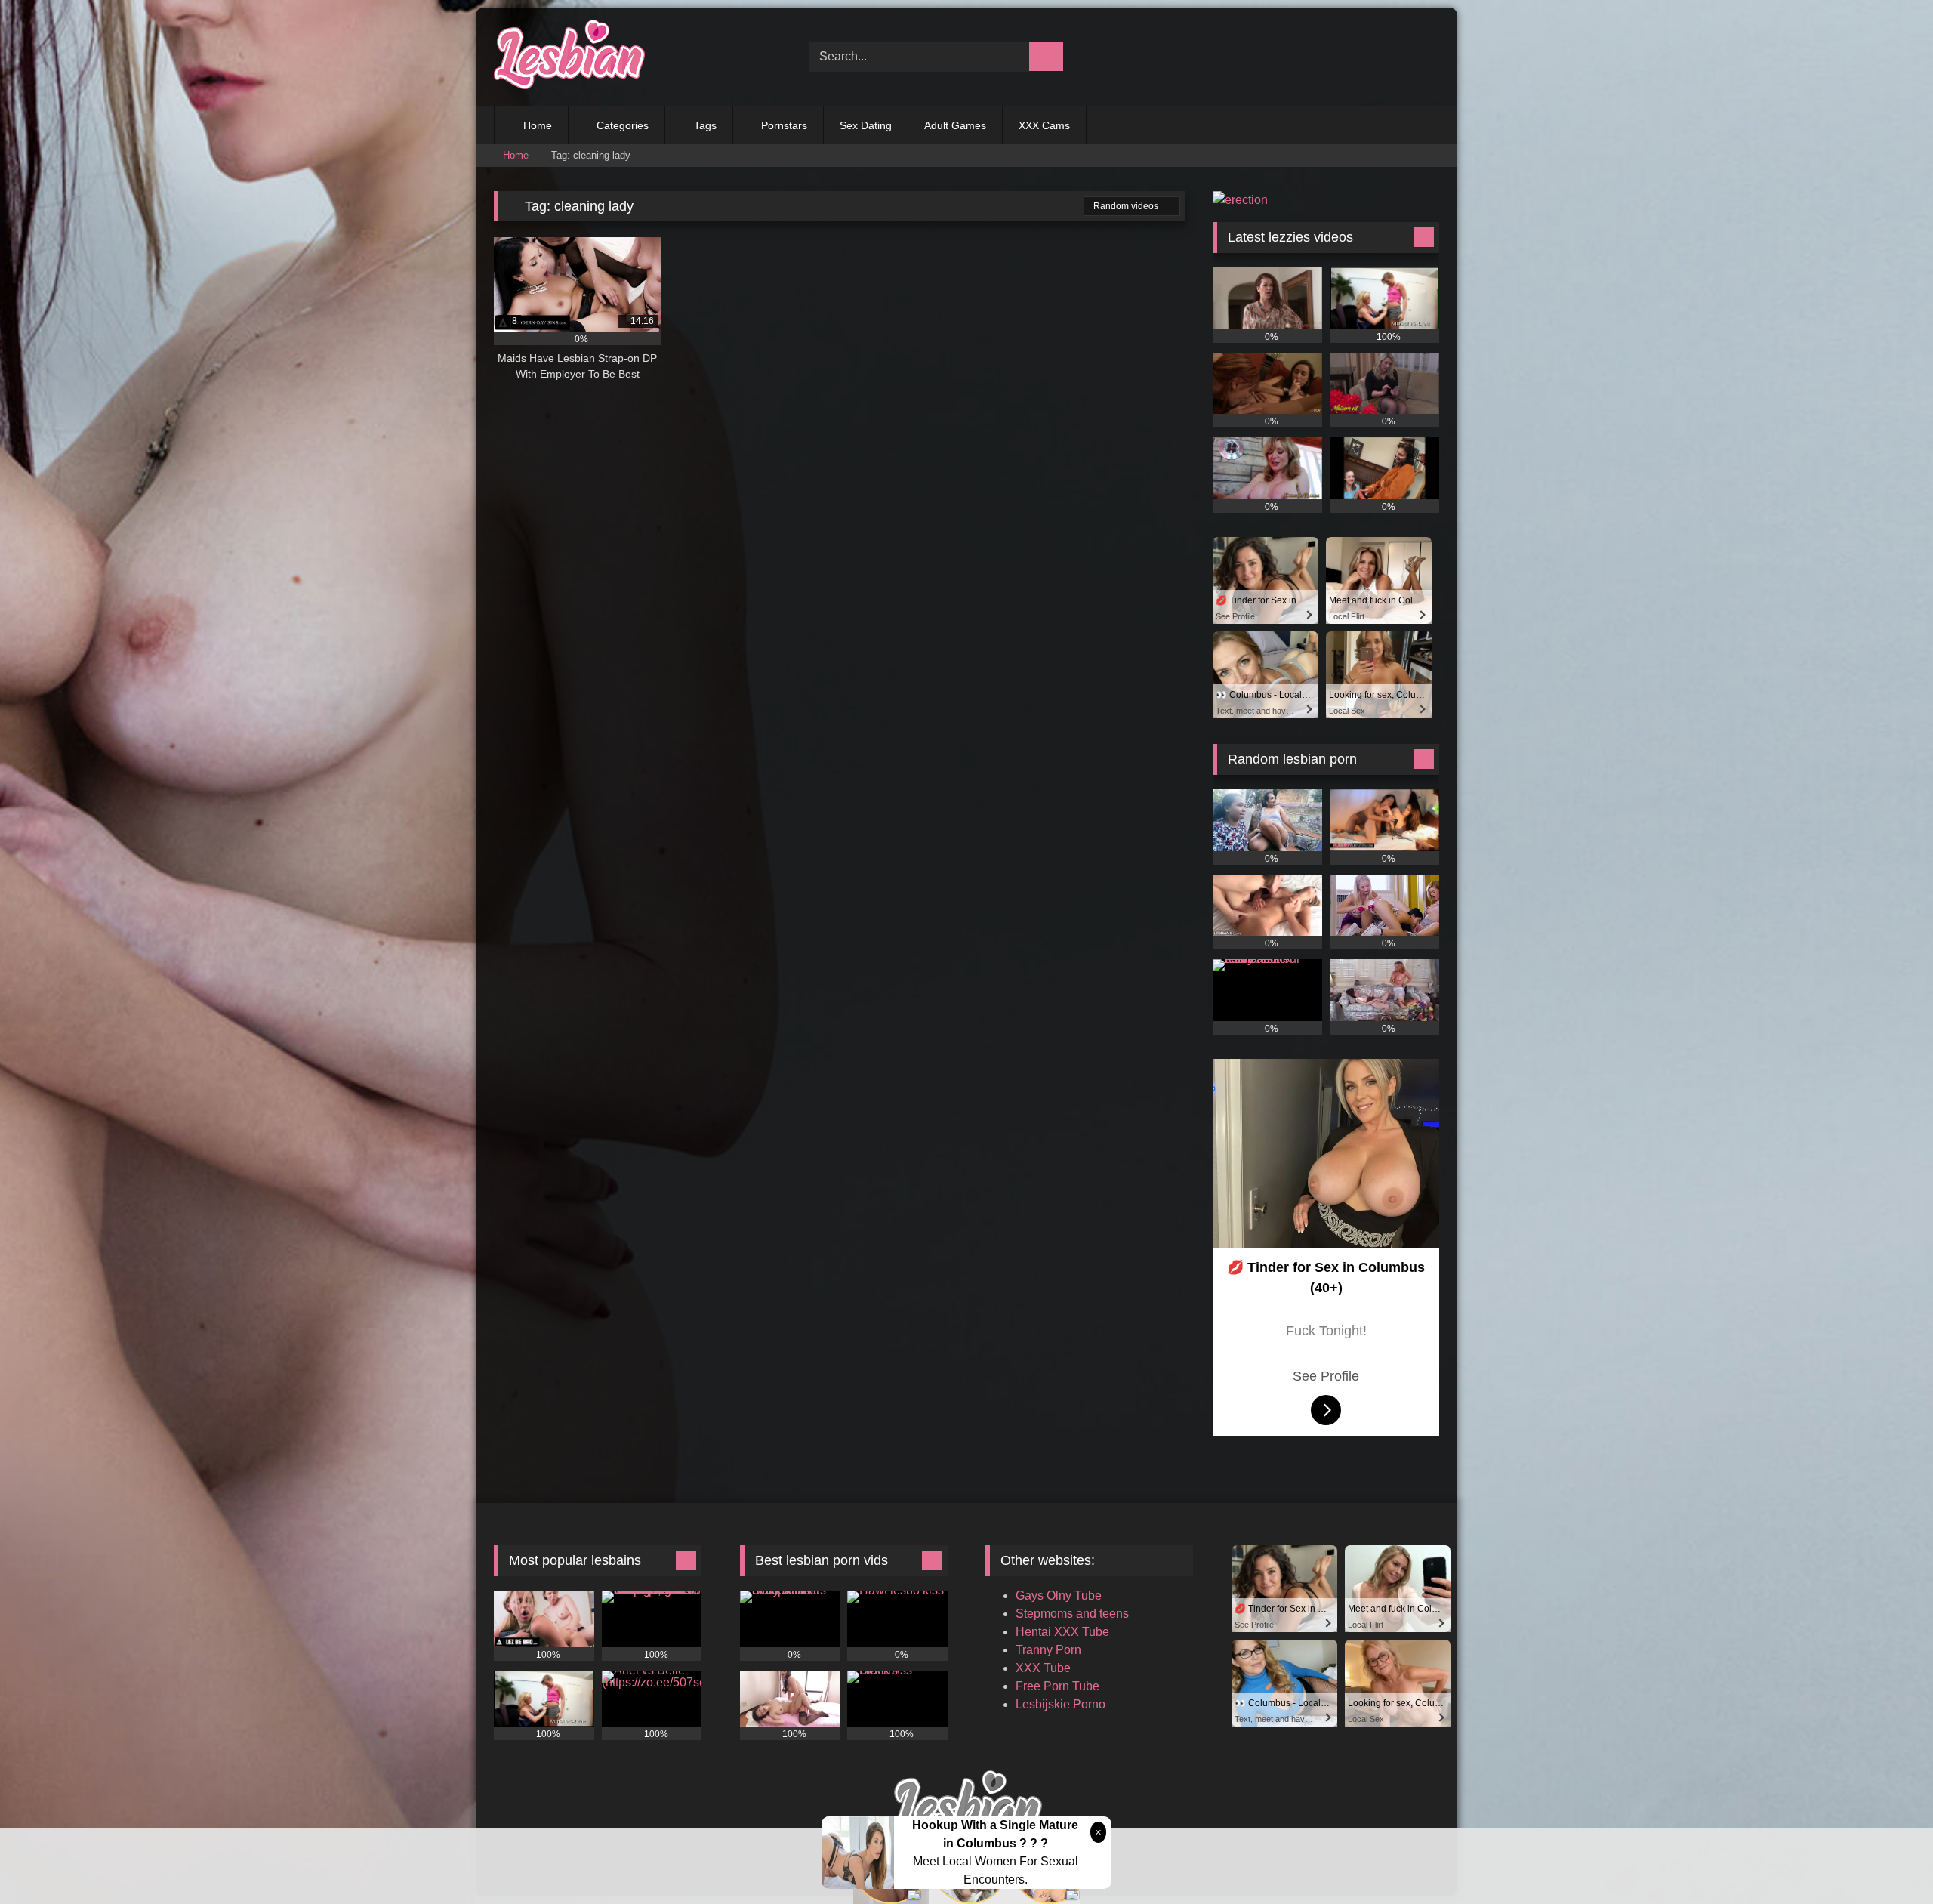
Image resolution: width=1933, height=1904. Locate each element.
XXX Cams (1044, 125)
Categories (623, 125)
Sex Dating (866, 125)
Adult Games (955, 125)
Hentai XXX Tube (1062, 1632)
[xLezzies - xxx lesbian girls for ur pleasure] (569, 57)
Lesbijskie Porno (1061, 1704)
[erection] (1240, 200)
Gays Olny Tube (1059, 1595)
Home (538, 125)
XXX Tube (1043, 1668)
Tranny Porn (1048, 1650)
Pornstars (784, 125)
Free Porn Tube (1057, 1686)
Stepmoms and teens (1072, 1614)
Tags (705, 125)
